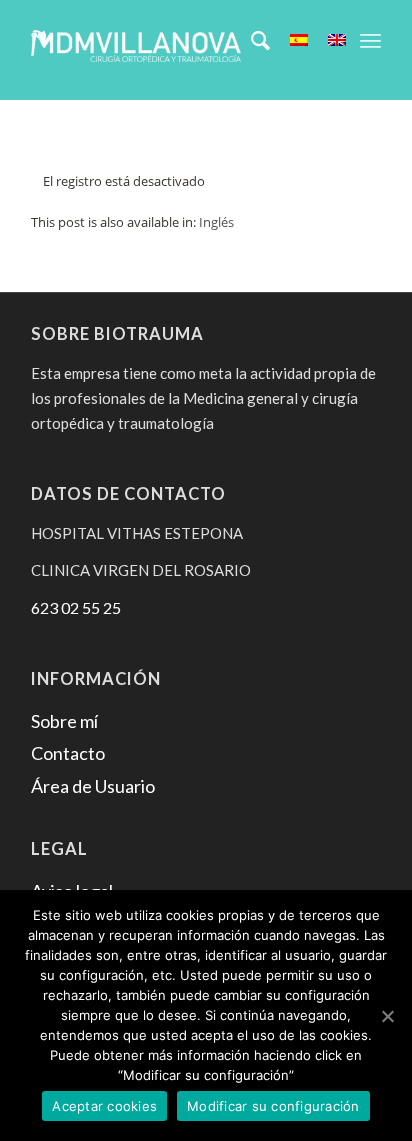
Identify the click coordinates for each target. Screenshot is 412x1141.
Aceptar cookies (104, 1106)
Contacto (68, 753)
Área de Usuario (93, 786)
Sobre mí (64, 721)
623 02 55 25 (76, 607)
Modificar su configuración (273, 1106)
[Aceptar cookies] (387, 1016)
